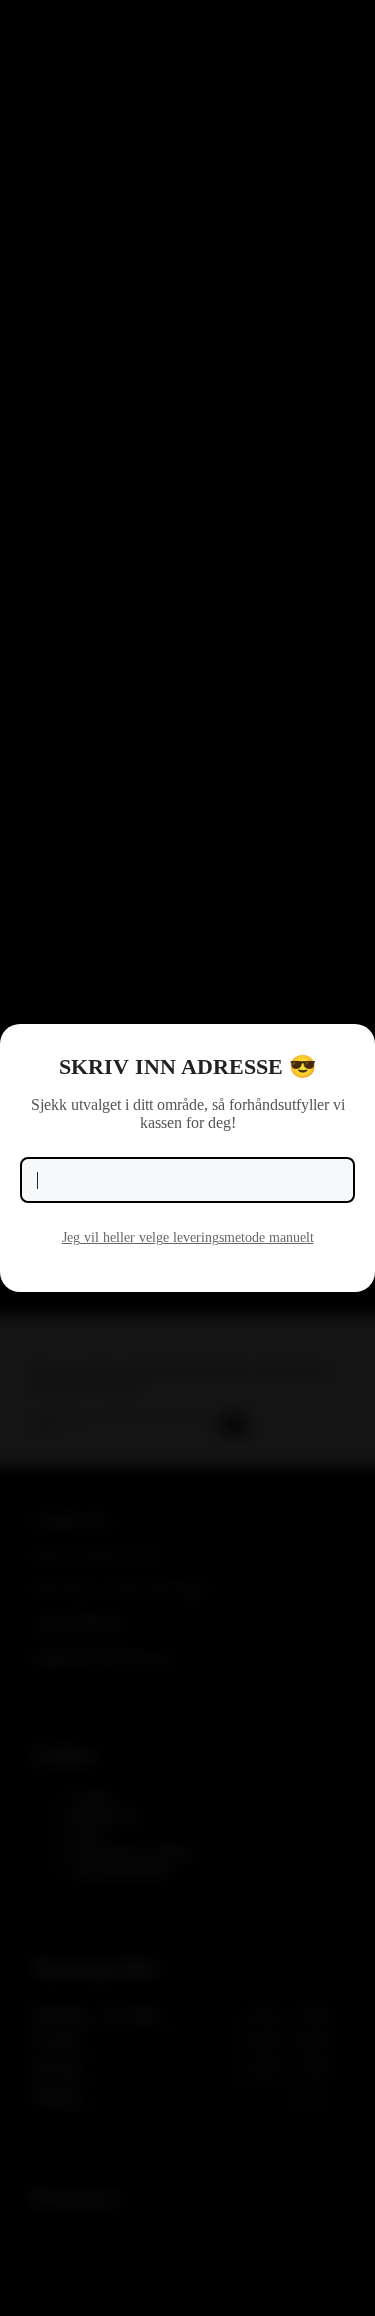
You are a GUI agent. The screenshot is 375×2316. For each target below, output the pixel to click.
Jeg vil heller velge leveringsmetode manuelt (188, 1237)
